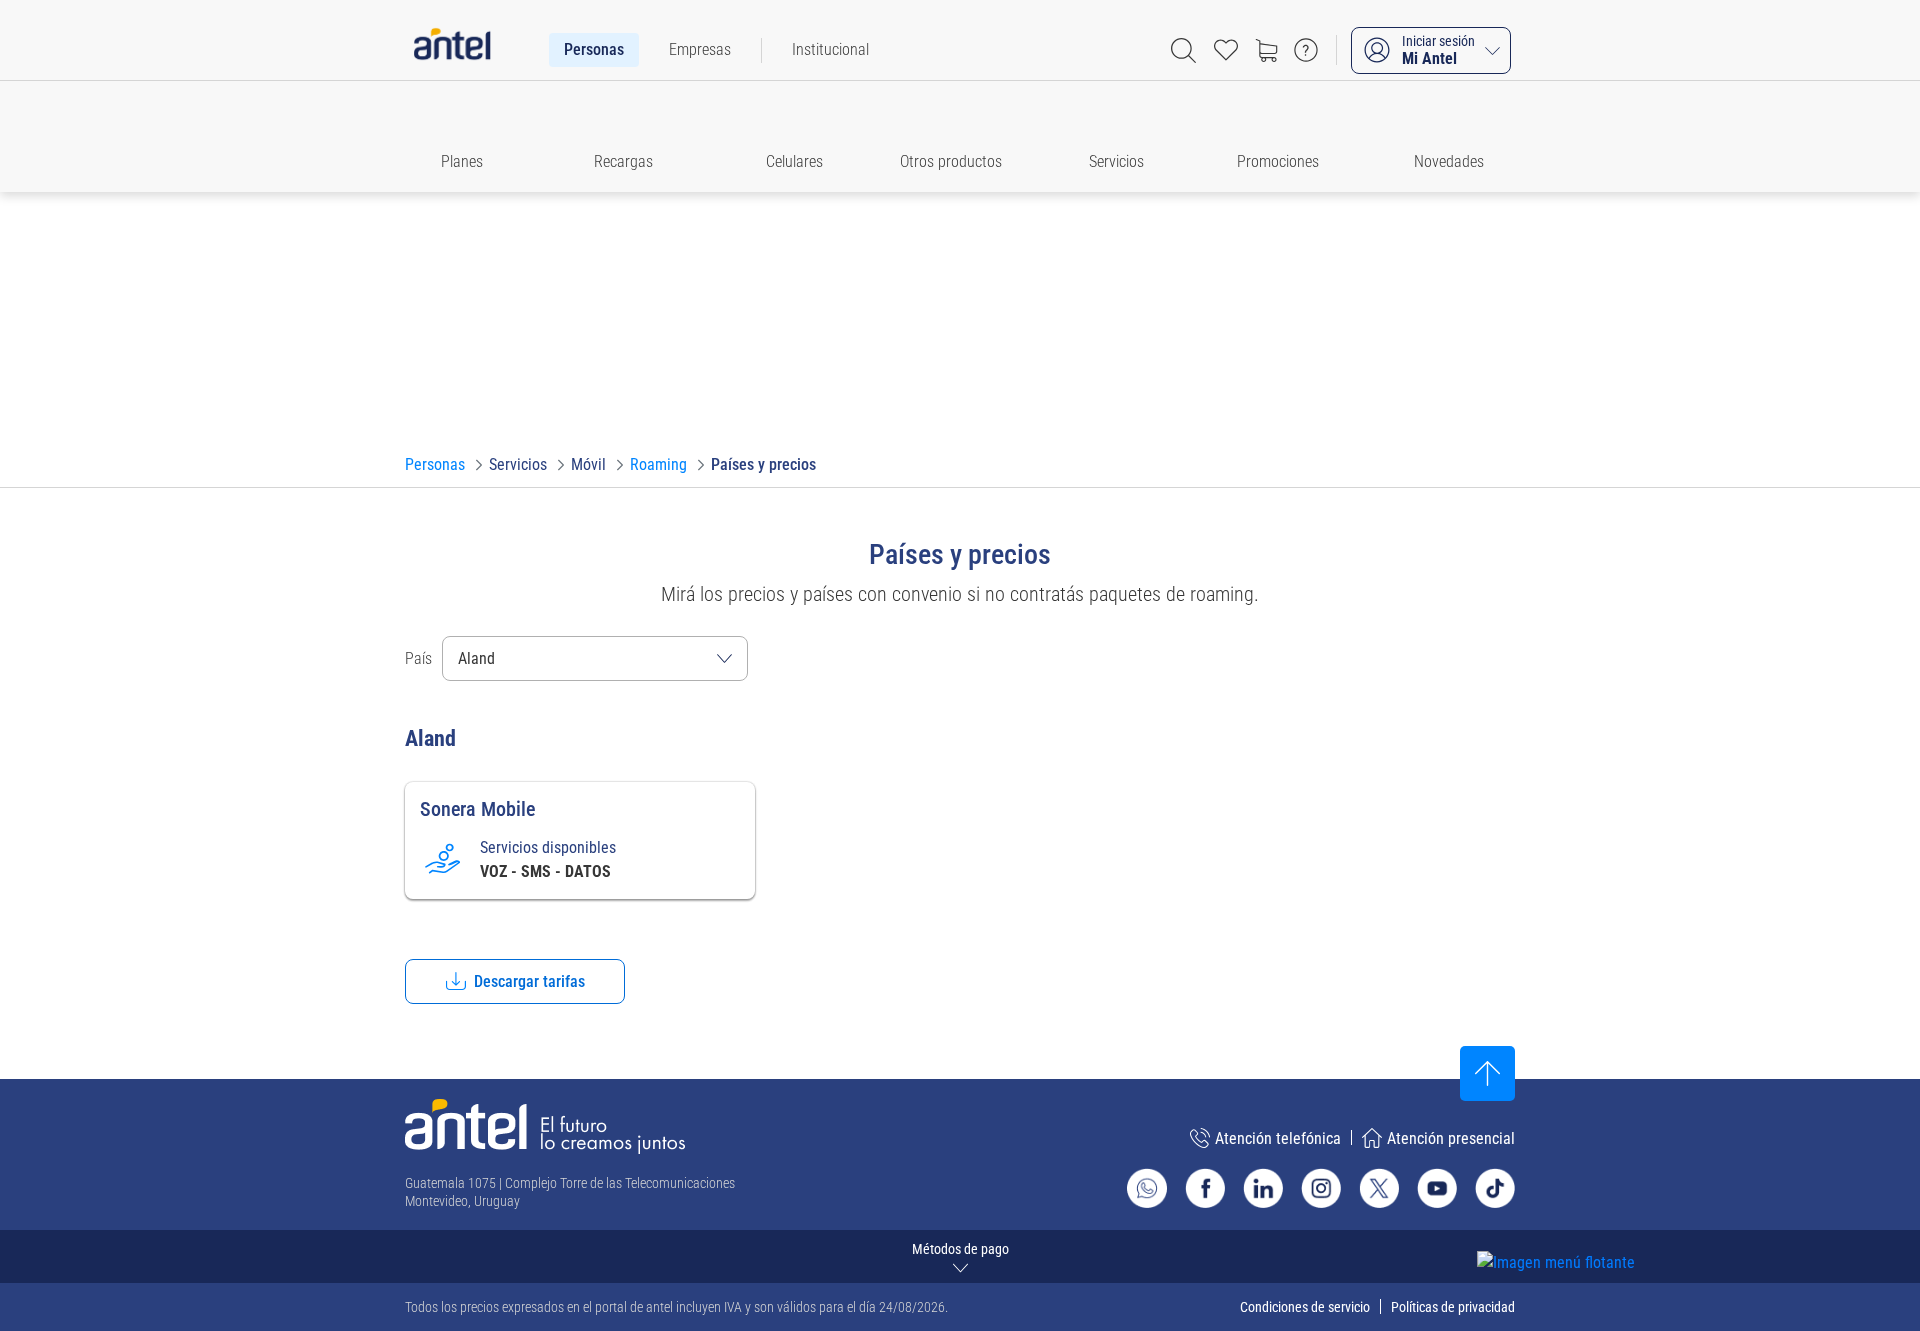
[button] (471, 136)
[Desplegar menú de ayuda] (1586, 1226)
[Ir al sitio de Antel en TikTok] (1495, 1188)
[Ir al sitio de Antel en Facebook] (1205, 1188)
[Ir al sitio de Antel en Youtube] (1437, 1188)
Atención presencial (1451, 1138)
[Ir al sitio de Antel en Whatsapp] (1147, 1188)
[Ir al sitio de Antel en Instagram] (1321, 1188)
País (418, 658)
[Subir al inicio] (1487, 1073)
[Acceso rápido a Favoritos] (1226, 50)
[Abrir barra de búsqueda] (1183, 50)
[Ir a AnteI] (452, 50)
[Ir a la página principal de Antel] (545, 1126)
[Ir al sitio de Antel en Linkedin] (1263, 1188)
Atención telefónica (1278, 1138)
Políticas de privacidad (1453, 1307)
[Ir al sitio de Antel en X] (1379, 1188)
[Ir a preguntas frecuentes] (1306, 50)
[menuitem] (594, 50)
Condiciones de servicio (1305, 1307)
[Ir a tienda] (1266, 50)
